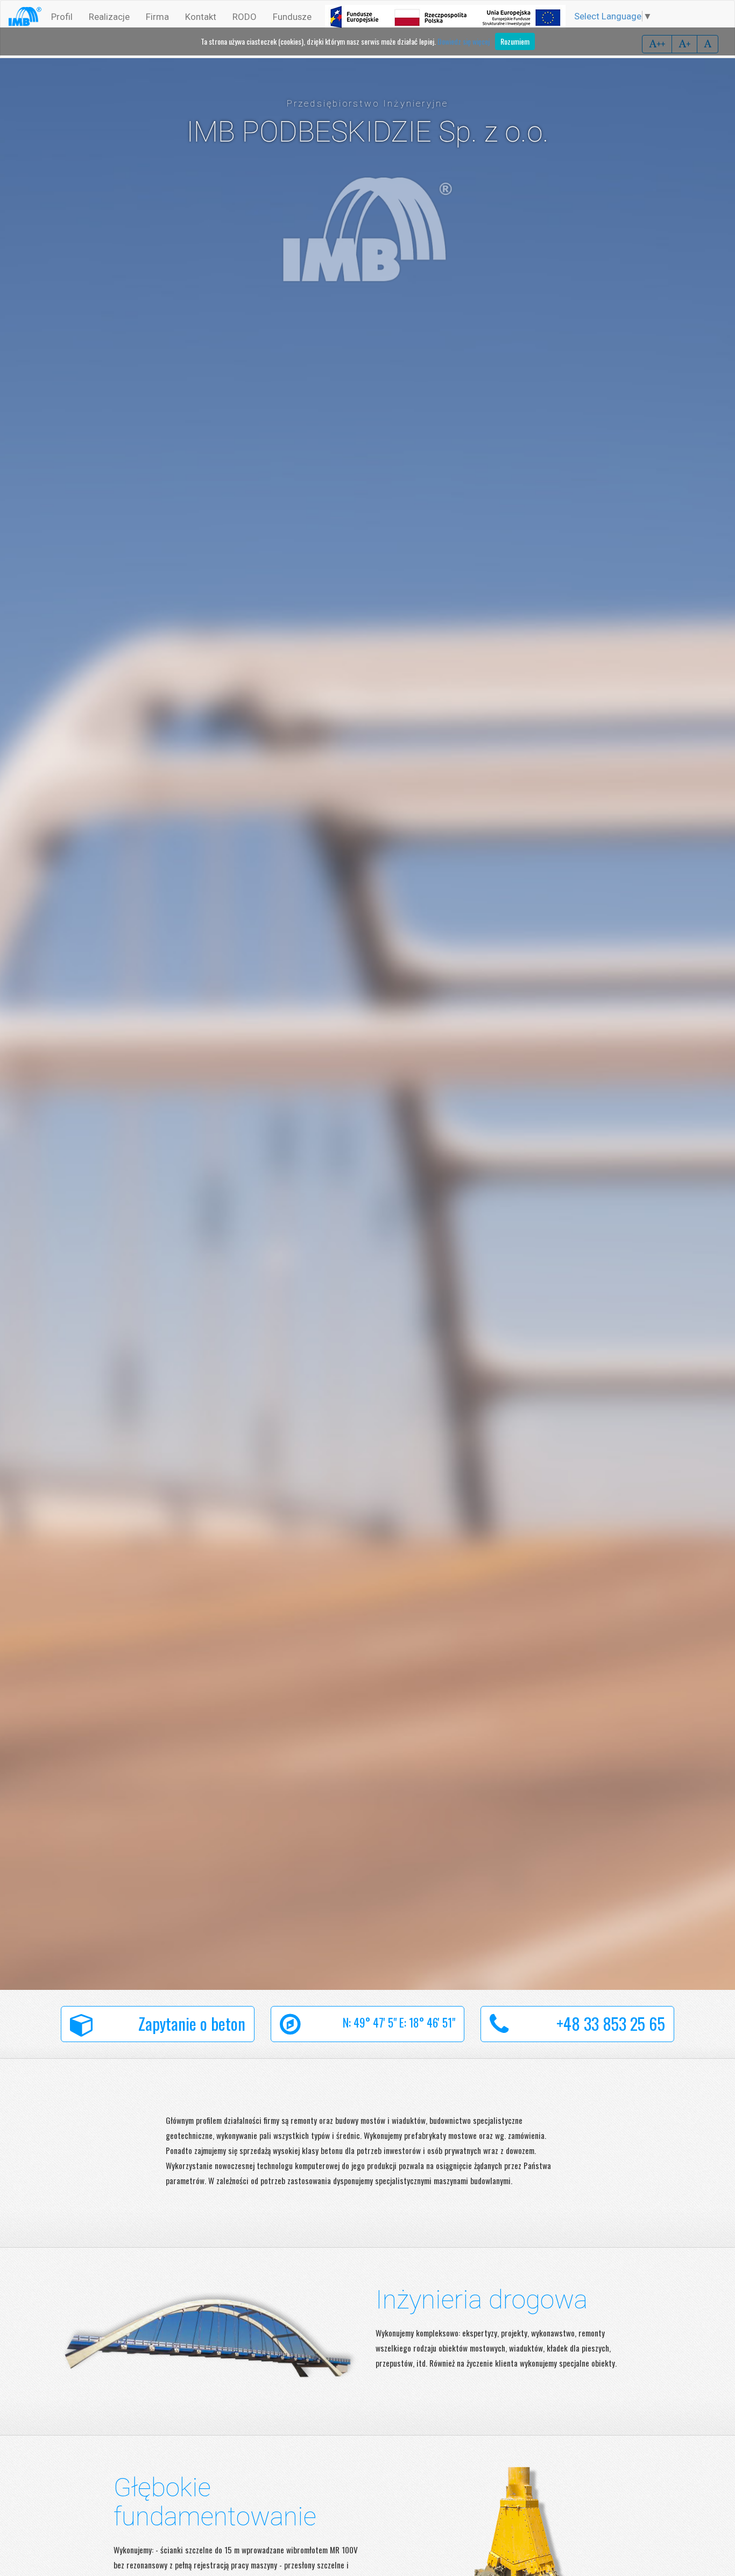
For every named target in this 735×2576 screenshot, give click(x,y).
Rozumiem (515, 41)
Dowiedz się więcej (464, 41)
